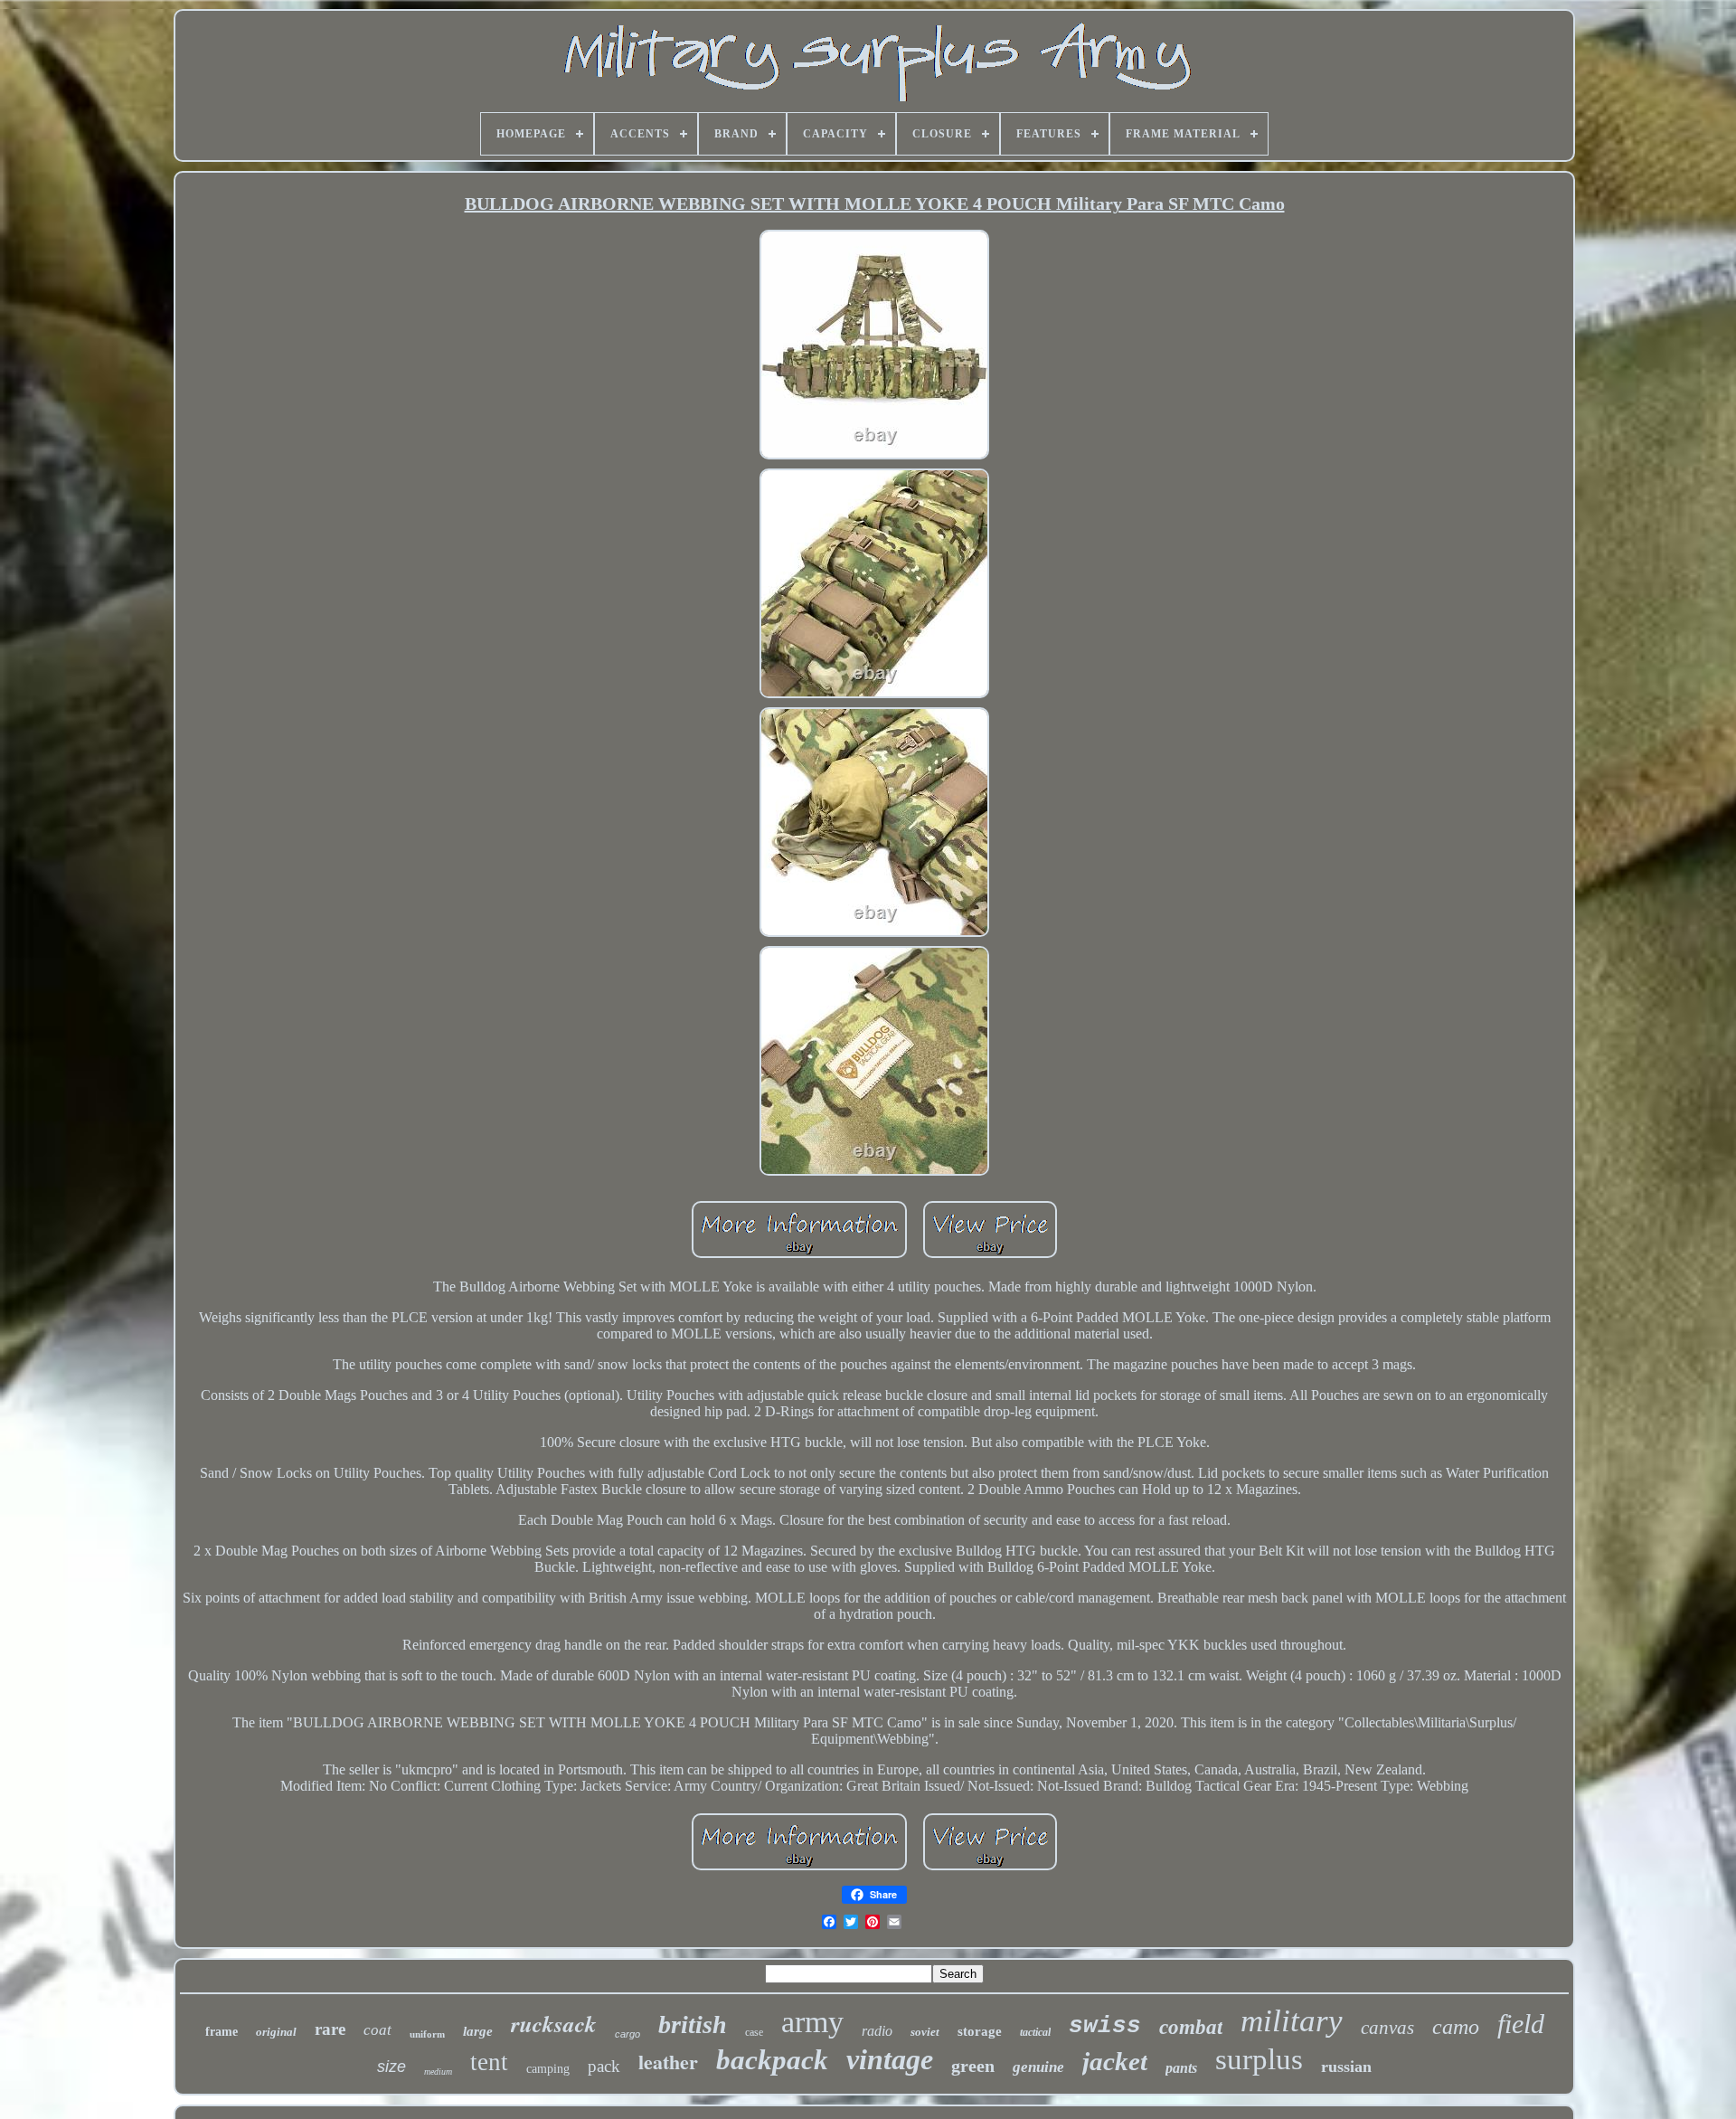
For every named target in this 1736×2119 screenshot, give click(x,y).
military (1292, 2021)
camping (548, 2069)
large (478, 2031)
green (973, 2066)
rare (330, 2029)
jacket (1115, 2061)
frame (222, 2032)
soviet (925, 2032)
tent (489, 2062)
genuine (1038, 2067)
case (754, 2032)
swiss (1105, 2026)
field (1521, 2024)
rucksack (554, 2024)
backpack (772, 2060)
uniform (427, 2034)
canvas (1387, 2028)
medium (438, 2072)
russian (1346, 2067)
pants (1181, 2068)
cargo (627, 2034)
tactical (1035, 2032)
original (276, 2032)
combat (1191, 2027)
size (392, 2067)
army (812, 2022)
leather (668, 2062)
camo (1456, 2027)
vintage (890, 2059)
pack (604, 2066)
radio (877, 2031)
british (693, 2024)
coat (377, 2030)
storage (980, 2031)
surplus (1259, 2059)
